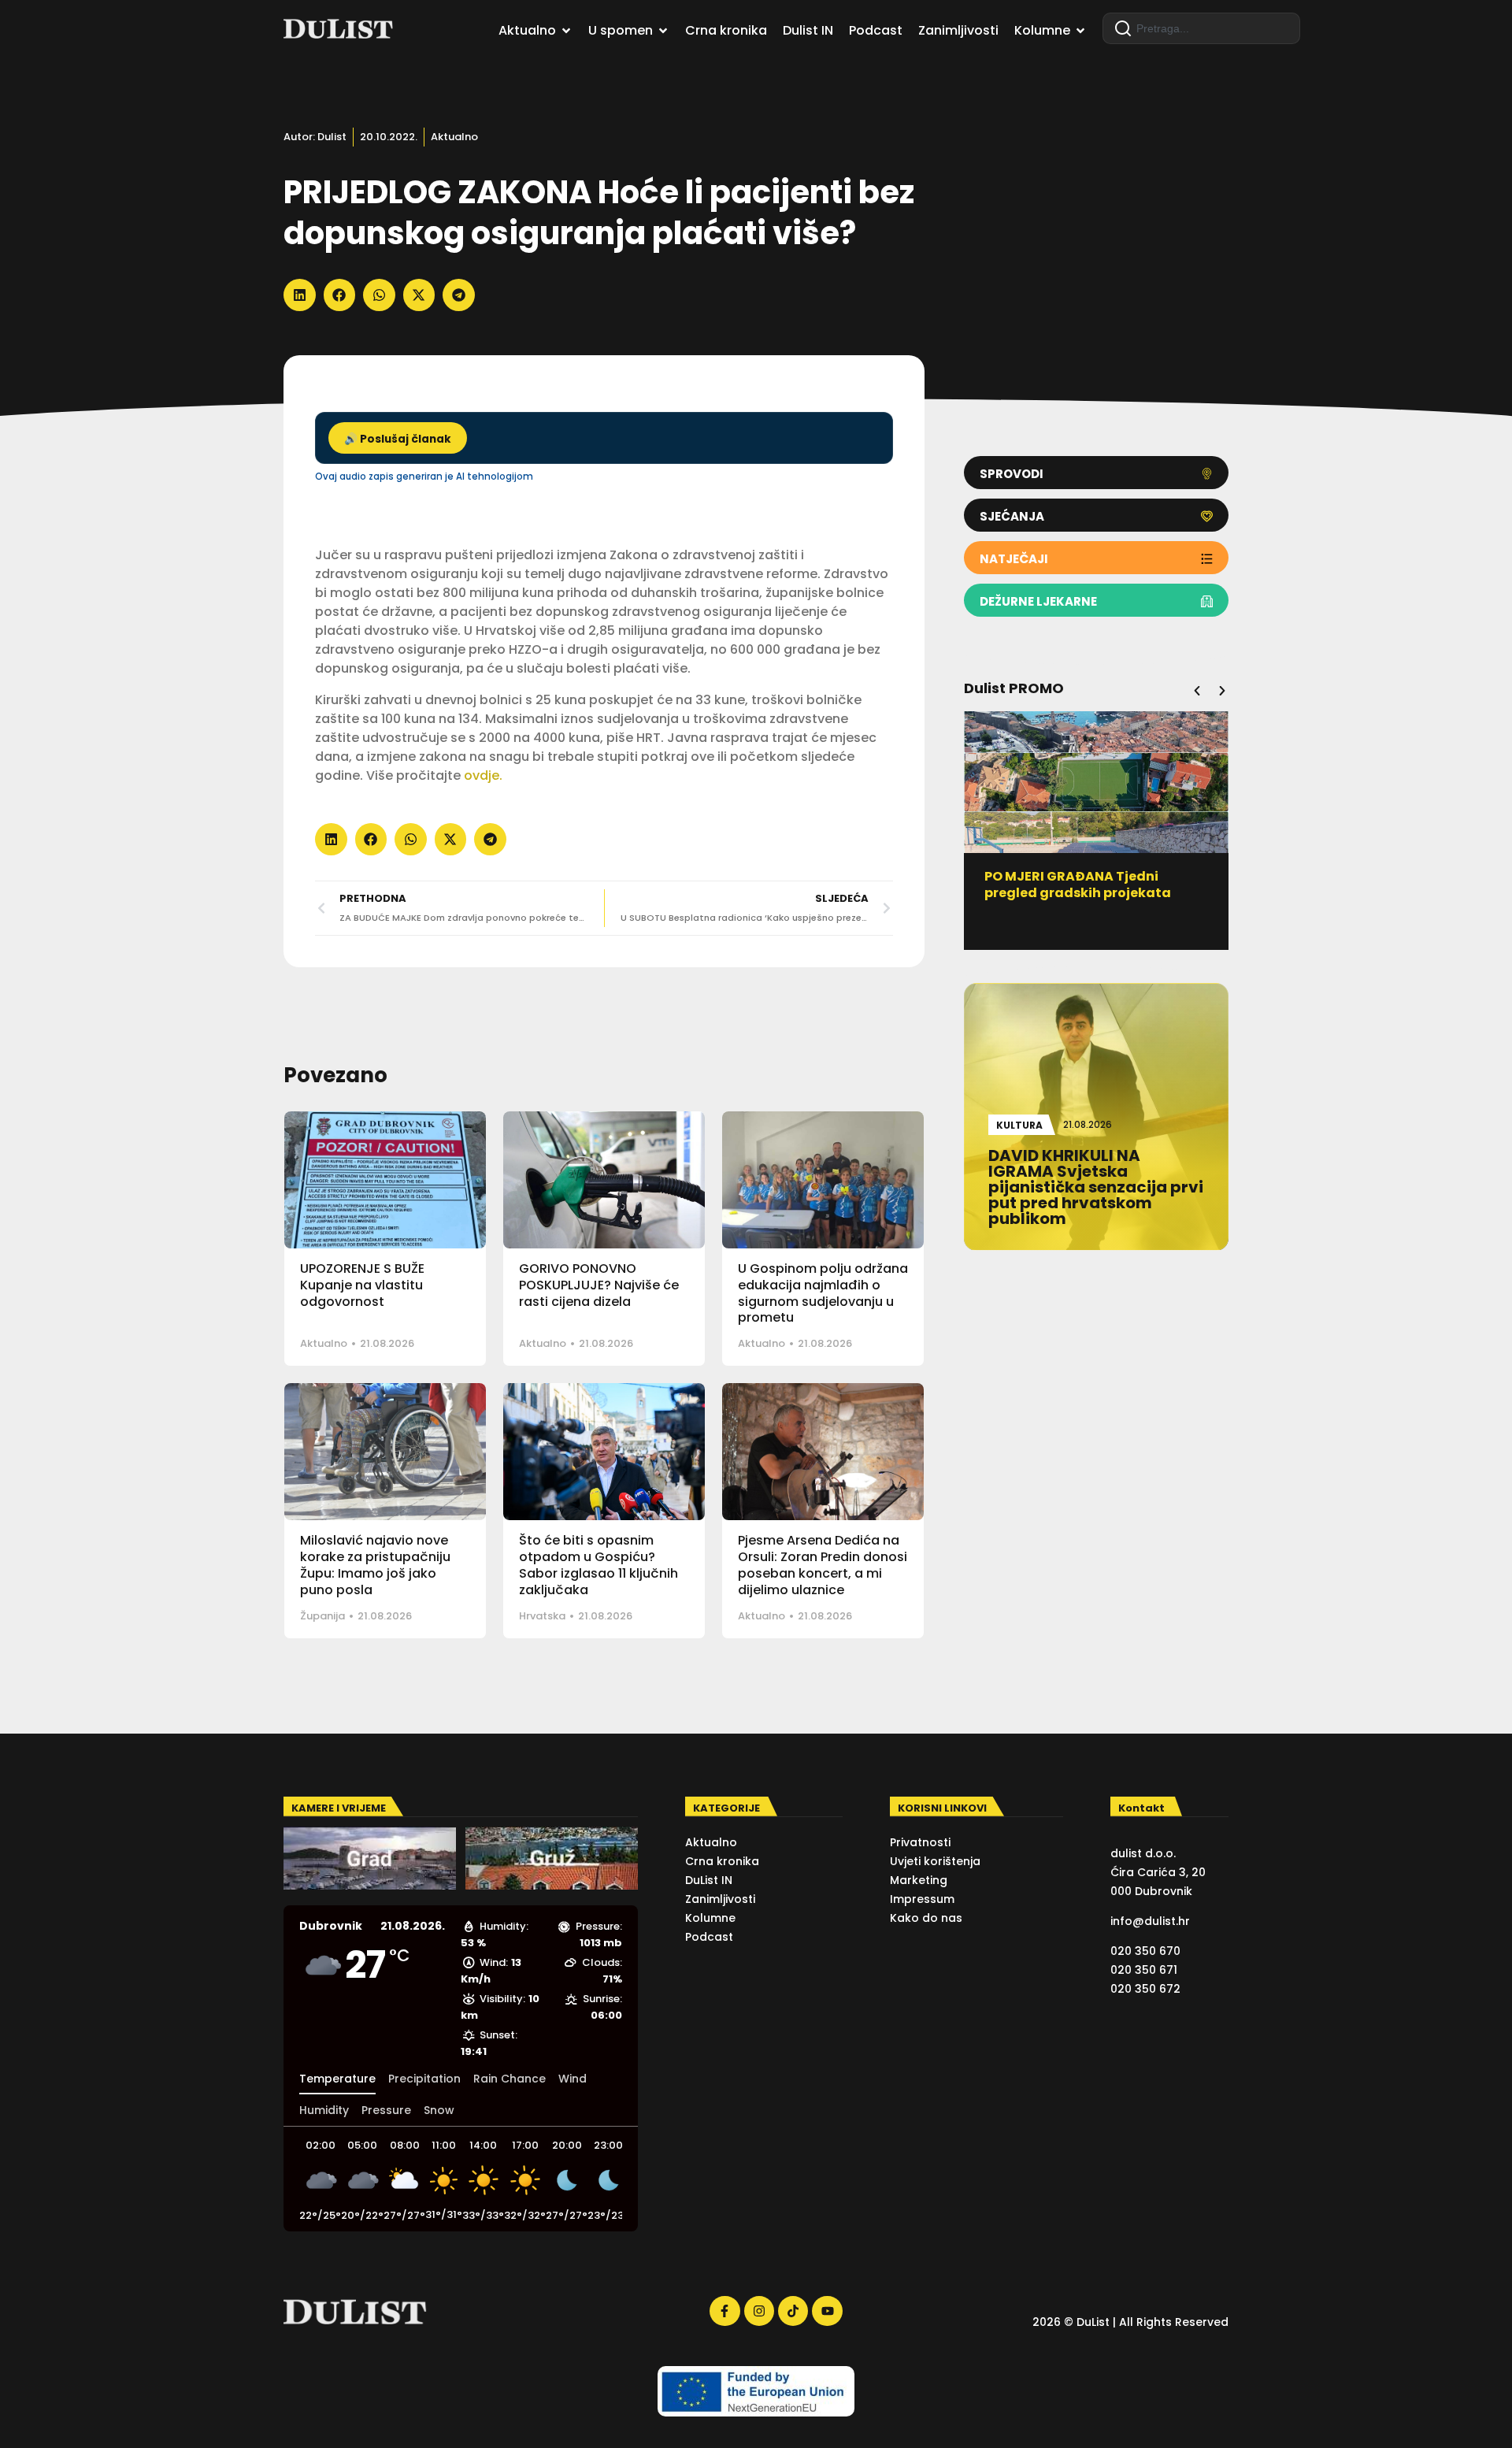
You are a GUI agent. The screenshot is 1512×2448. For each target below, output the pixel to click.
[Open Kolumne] (1080, 31)
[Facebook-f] (724, 2311)
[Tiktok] (793, 2311)
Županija (322, 1616)
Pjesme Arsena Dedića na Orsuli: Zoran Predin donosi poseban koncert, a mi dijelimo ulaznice (823, 1565)
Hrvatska (542, 1616)
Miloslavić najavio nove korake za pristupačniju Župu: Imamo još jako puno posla (375, 1565)
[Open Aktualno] (566, 31)
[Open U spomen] (663, 31)
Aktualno (454, 137)
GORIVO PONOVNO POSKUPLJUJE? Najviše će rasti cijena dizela (599, 1285)
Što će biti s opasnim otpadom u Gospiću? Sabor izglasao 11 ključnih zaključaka (598, 1565)
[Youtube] (827, 2311)
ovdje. (485, 775)
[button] (300, 295)
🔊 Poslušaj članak (398, 439)
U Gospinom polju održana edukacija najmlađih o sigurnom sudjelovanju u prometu (823, 1293)
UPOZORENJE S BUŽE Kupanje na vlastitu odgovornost (362, 1285)
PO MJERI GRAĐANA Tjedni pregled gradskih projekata (1078, 885)
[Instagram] (759, 2311)
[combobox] (1201, 28)
